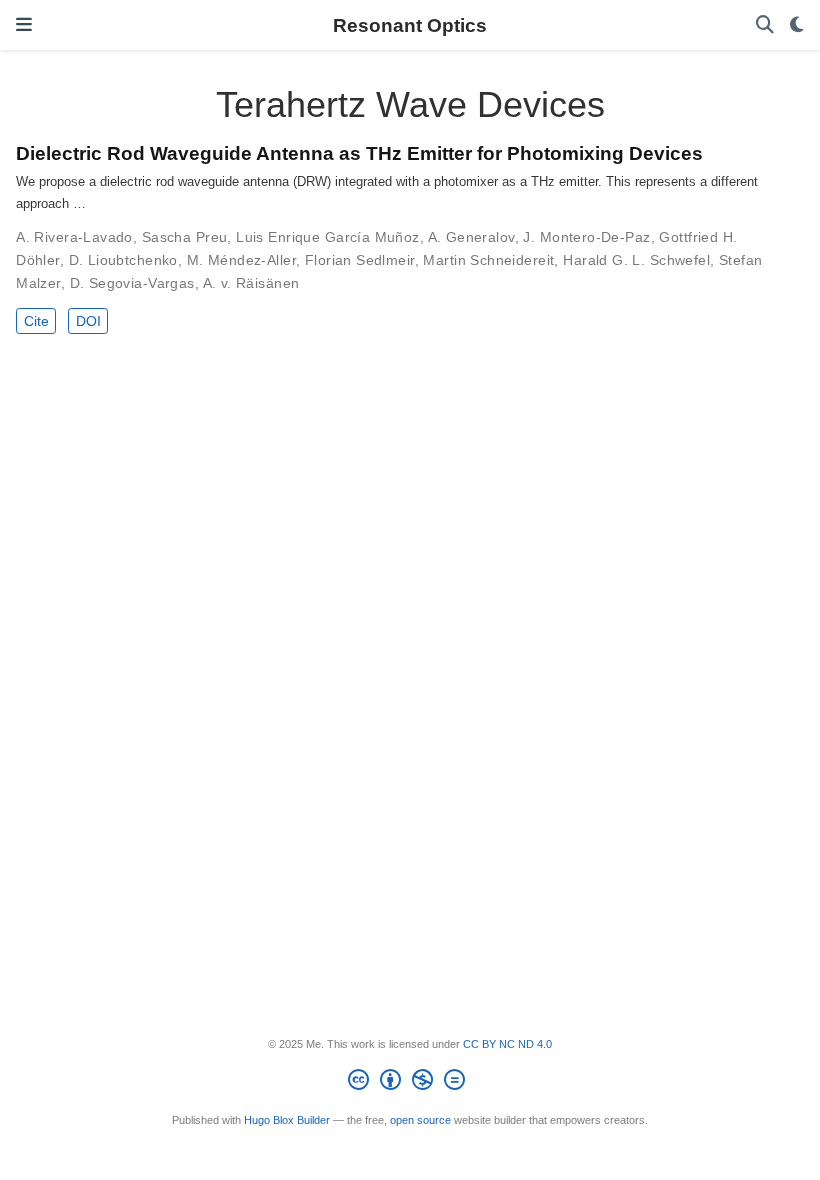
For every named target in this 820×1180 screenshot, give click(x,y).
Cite (36, 321)
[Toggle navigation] (24, 25)
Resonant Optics (410, 25)
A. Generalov (471, 237)
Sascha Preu (185, 237)
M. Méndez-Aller (241, 260)
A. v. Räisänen (251, 283)
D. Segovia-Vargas (132, 283)
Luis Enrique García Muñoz (328, 237)
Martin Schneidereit (488, 260)
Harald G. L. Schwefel (636, 260)
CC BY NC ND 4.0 (507, 1044)
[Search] (765, 25)
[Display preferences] (797, 25)
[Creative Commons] (410, 1083)
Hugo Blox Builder (287, 1120)
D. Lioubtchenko (123, 260)
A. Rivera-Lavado (74, 237)
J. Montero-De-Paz (586, 237)
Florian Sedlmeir (360, 260)
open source (420, 1120)
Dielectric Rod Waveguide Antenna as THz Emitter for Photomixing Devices (359, 153)
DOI (88, 321)
